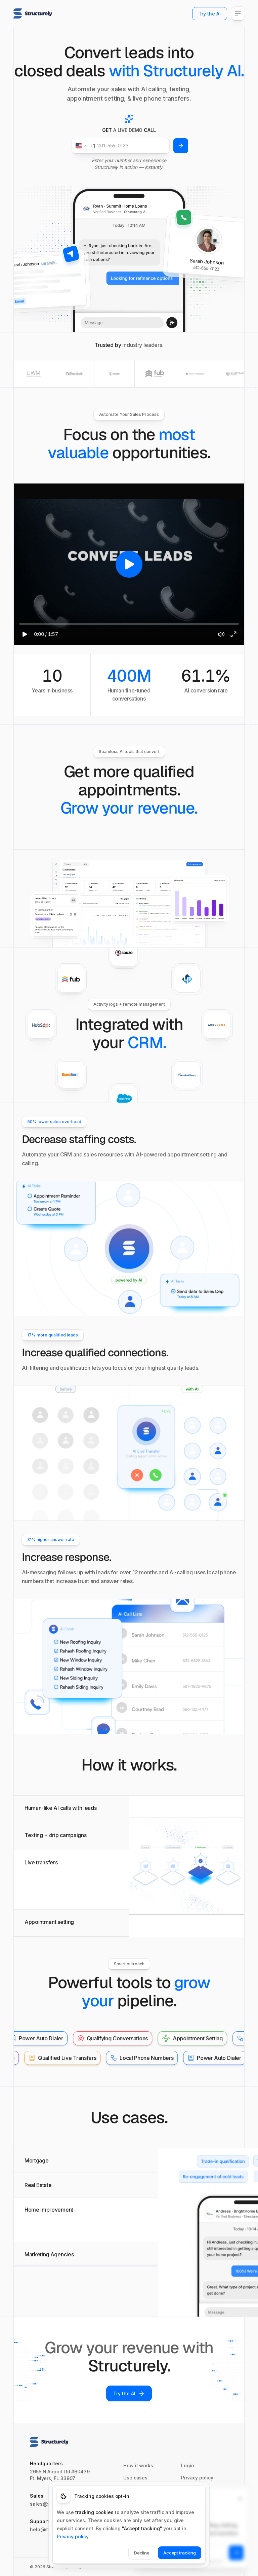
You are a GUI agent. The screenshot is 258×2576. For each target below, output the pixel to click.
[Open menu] (238, 13)
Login (188, 2465)
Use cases (135, 2477)
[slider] (129, 624)
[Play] (25, 634)
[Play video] (129, 564)
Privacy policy (197, 2477)
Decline (142, 2553)
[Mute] (221, 634)
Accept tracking (180, 2553)
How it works (138, 2465)
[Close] (240, 2499)
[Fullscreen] (233, 634)
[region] (129, 564)
